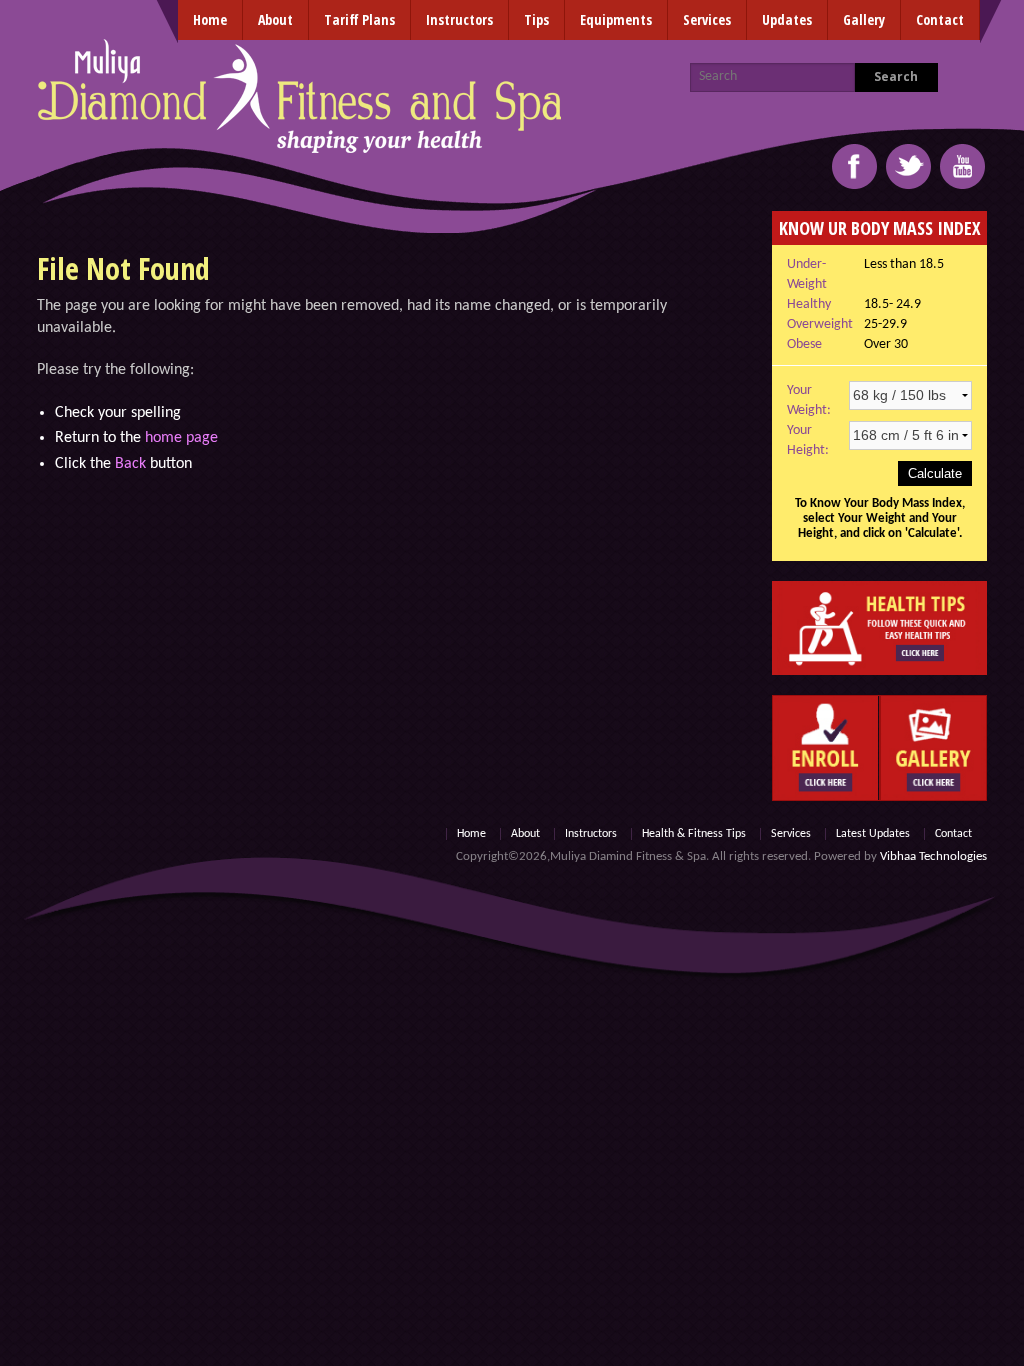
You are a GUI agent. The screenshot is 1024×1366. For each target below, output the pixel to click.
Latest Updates (873, 834)
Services (707, 19)
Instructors (459, 19)
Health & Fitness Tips (694, 834)
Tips (536, 19)
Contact (940, 19)
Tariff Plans (359, 19)
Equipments (616, 19)
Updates (787, 19)
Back (130, 464)
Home (210, 19)
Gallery (864, 19)
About (275, 19)
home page (181, 438)
